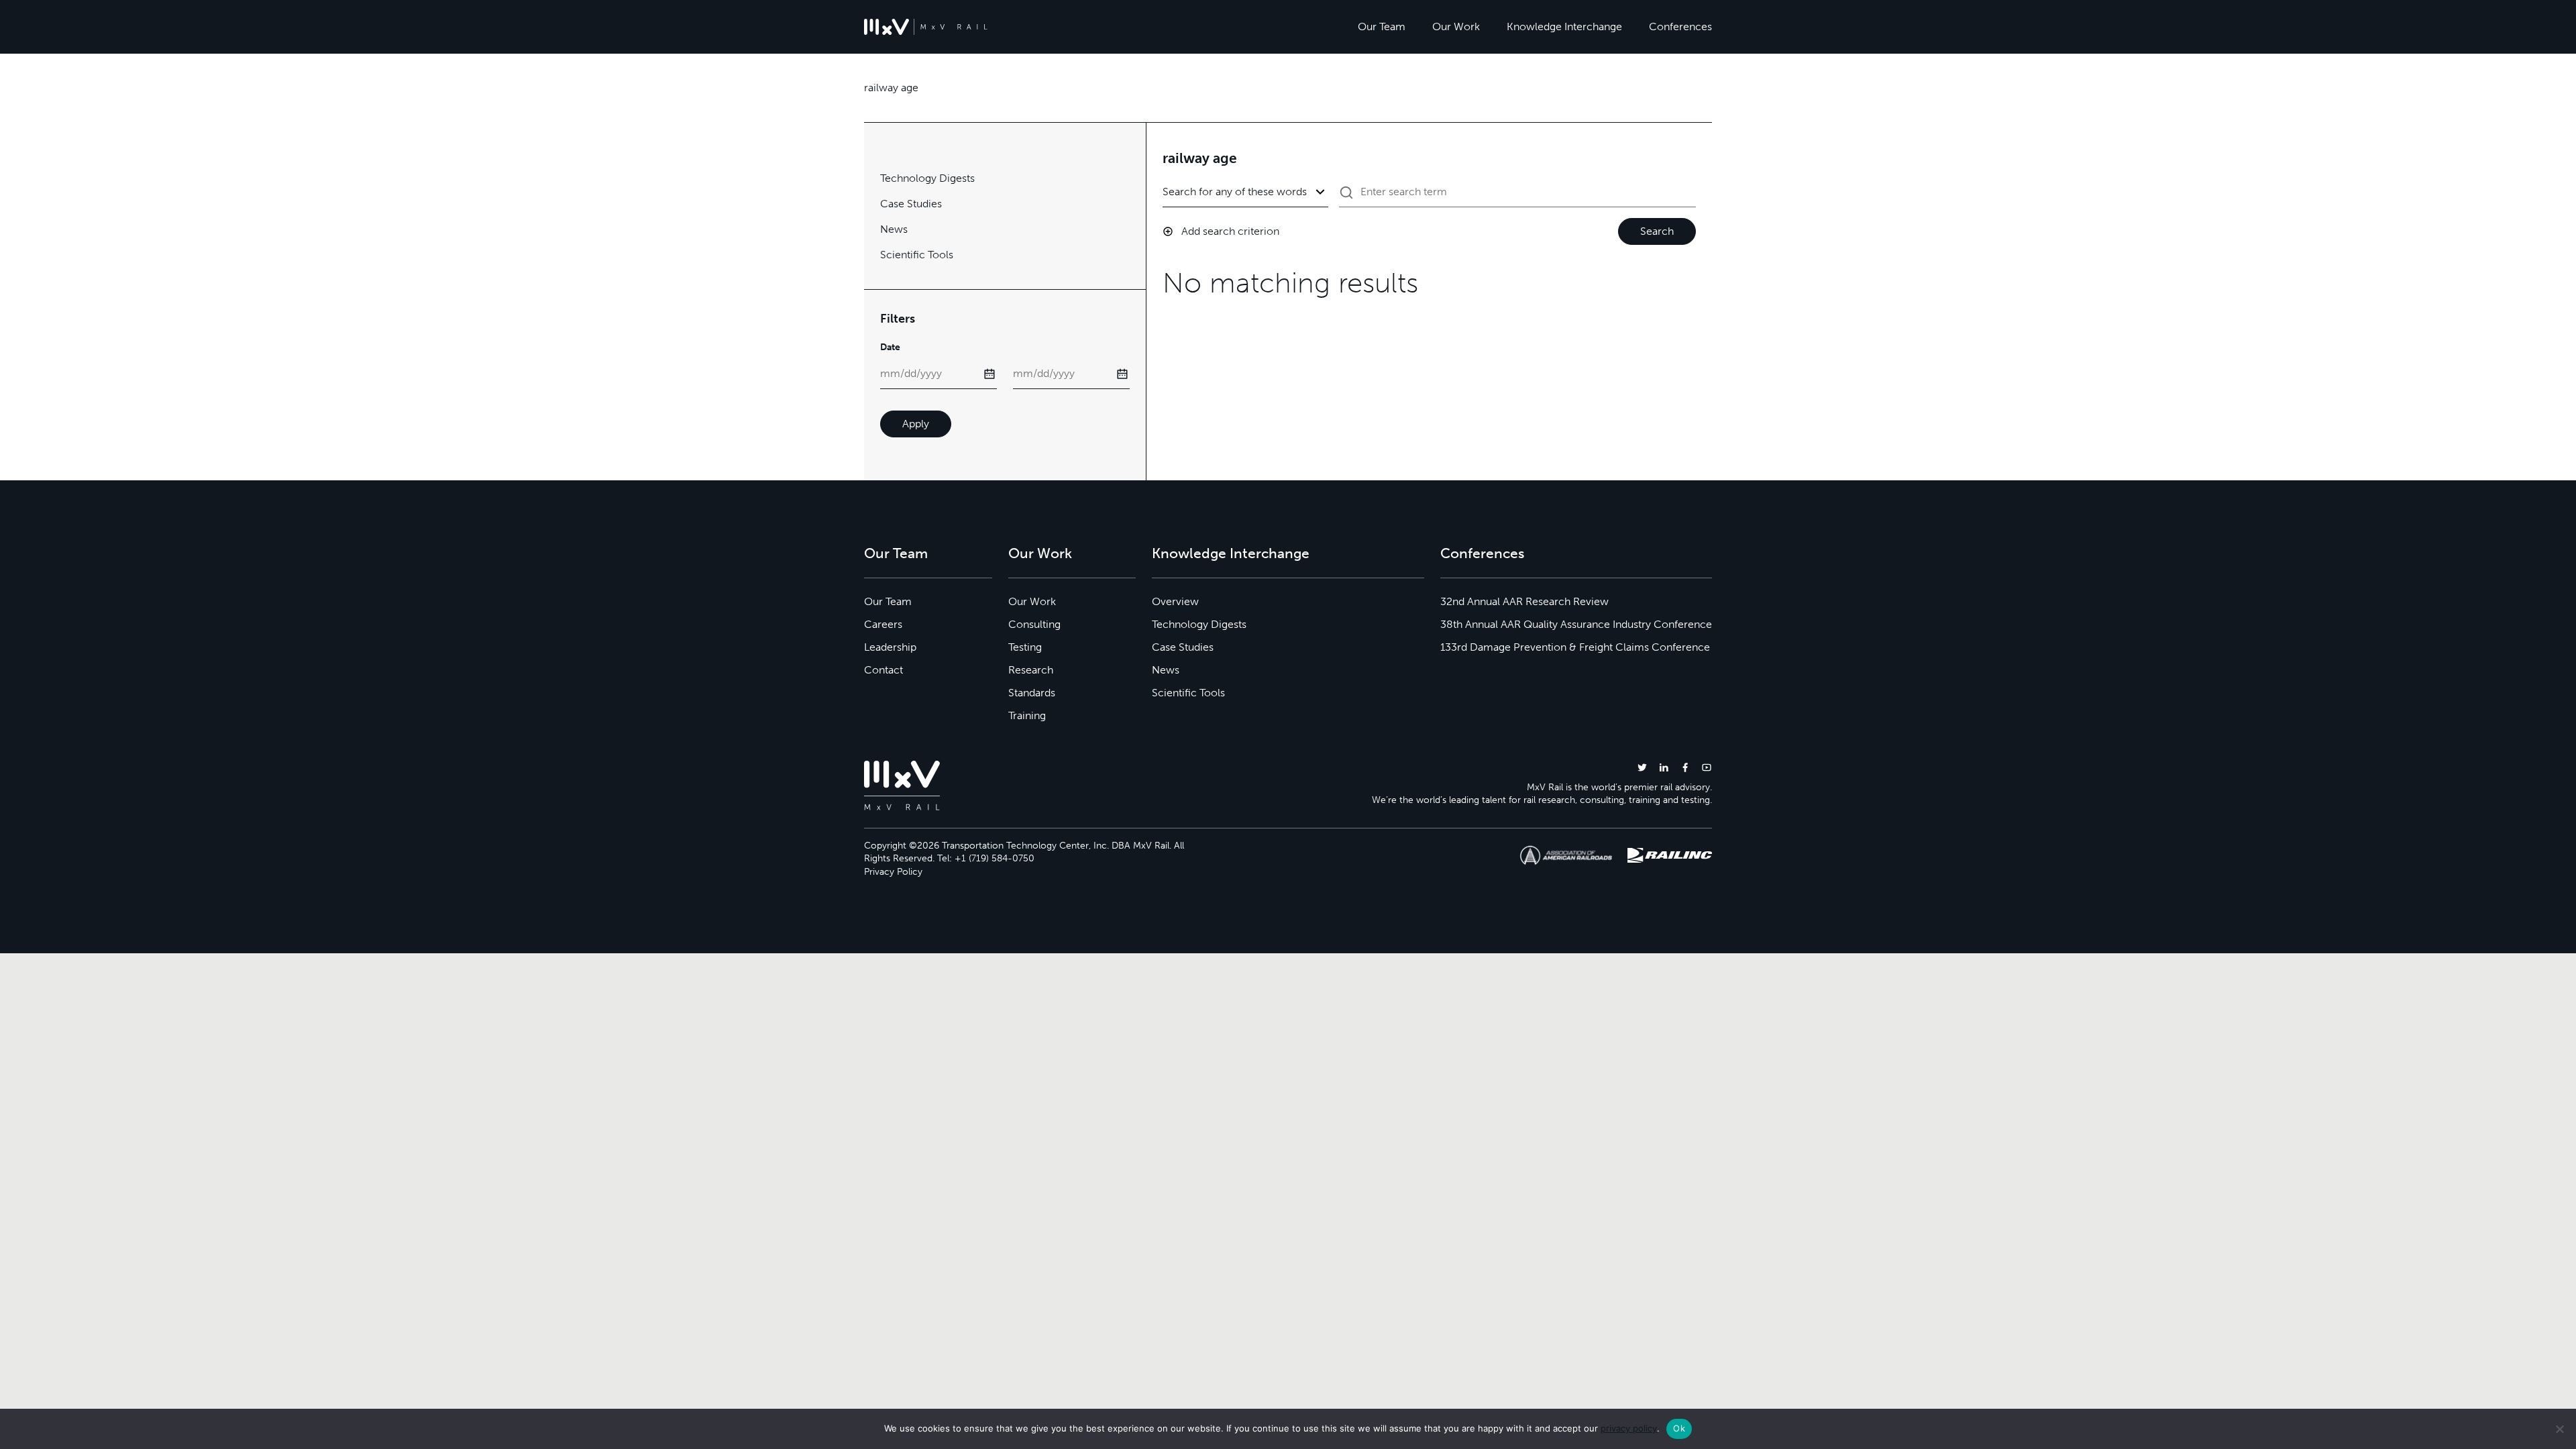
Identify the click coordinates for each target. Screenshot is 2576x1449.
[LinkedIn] (1664, 767)
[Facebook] (1685, 767)
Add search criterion (1230, 231)
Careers (883, 624)
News (894, 229)
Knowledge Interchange (1564, 26)
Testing (1025, 647)
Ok (1679, 1428)
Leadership (890, 647)
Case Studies (911, 204)
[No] (2559, 1429)
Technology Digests (927, 178)
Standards (1032, 693)
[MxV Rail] (926, 27)
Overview (1175, 601)
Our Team (1382, 26)
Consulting (1034, 624)
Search (1657, 231)
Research (1031, 670)
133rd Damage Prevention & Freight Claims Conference (1575, 647)
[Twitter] (1642, 767)
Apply (916, 424)
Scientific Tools (917, 255)
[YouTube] (1707, 767)
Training (1027, 715)
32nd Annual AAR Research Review (1524, 601)
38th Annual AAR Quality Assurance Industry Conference (1576, 624)
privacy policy (1629, 1428)
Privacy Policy (893, 872)
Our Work (1456, 26)
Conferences (1680, 26)
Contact (883, 670)
